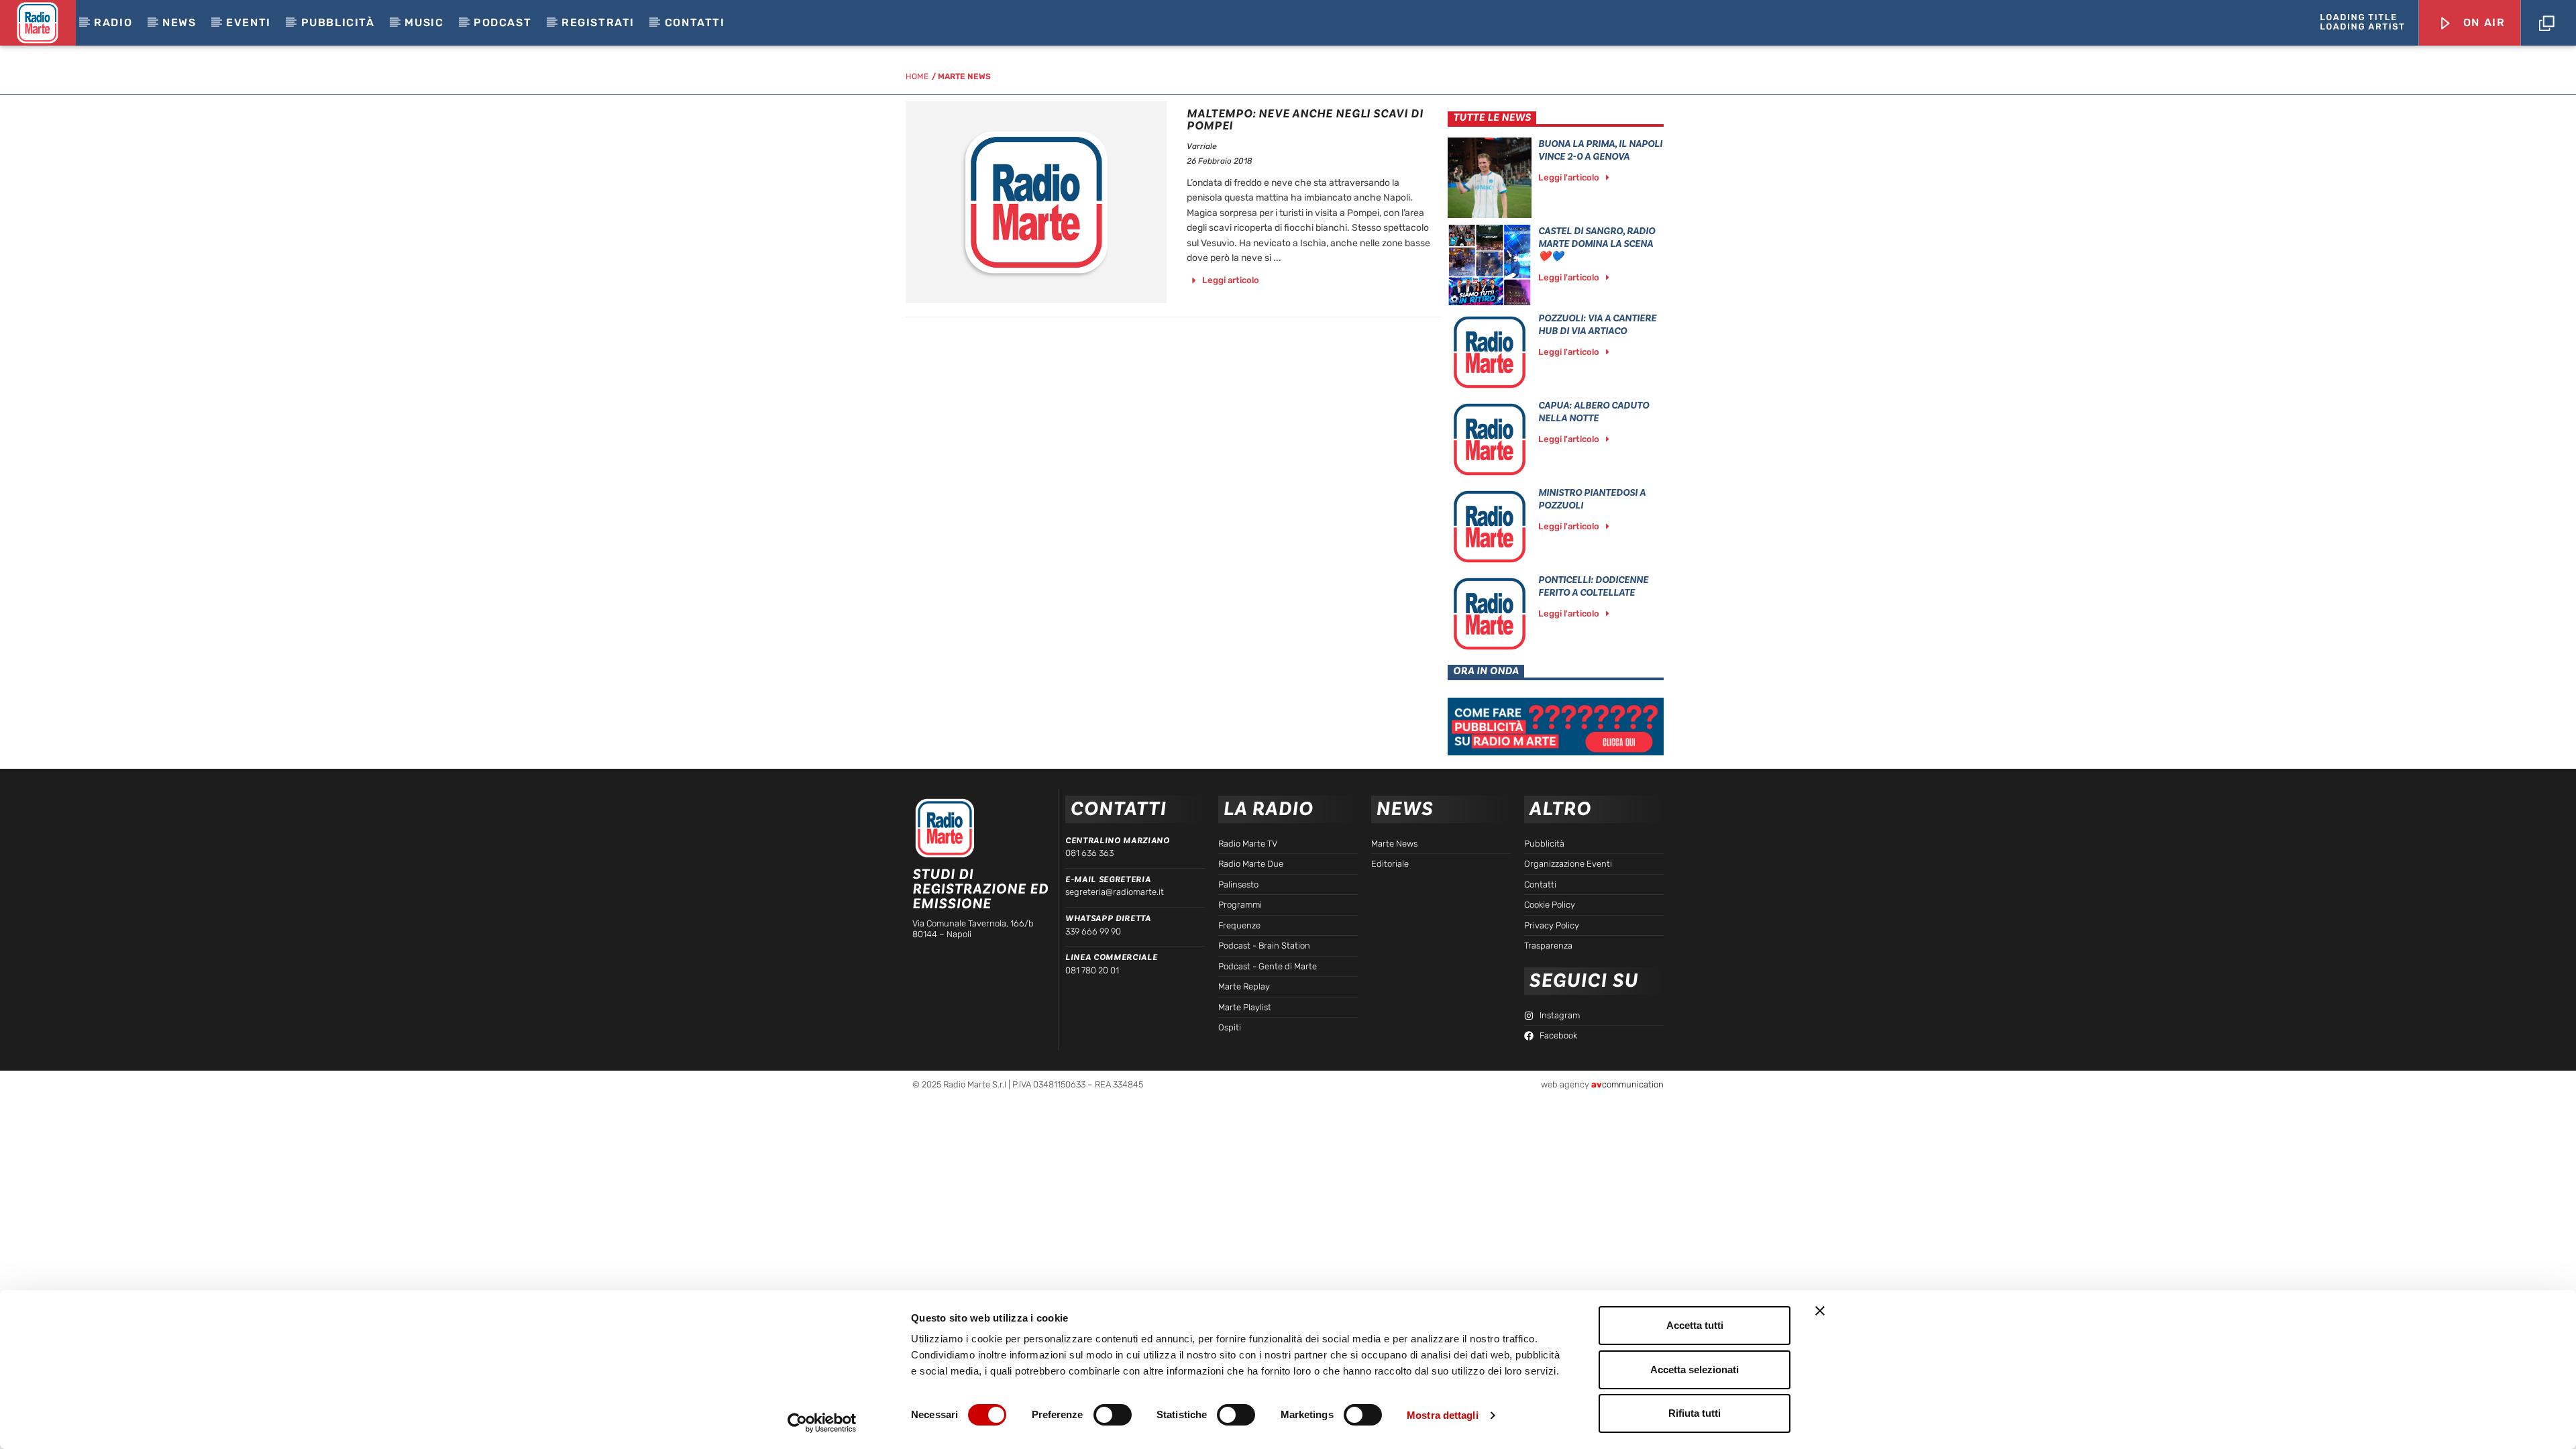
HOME (917, 76)
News (179, 22)
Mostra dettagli (1443, 1415)
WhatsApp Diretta (1108, 918)
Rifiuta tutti (1695, 1413)
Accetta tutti (1695, 1325)
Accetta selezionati (1695, 1370)
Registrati (598, 22)
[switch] (1113, 1415)
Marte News (964, 76)
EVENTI (249, 22)
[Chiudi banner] (1820, 1311)
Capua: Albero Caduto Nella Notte (1594, 412)
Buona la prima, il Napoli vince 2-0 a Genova (1600, 150)
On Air (2482, 22)
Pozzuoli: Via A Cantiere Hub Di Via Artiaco (1597, 325)
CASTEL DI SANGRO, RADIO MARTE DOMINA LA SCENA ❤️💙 (1597, 244)
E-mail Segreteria (1108, 879)
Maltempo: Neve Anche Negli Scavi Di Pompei (1305, 120)
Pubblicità (338, 22)
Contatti (695, 22)
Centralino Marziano (1117, 841)
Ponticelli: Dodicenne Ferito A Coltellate (1593, 586)
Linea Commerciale (1111, 957)
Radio (113, 22)
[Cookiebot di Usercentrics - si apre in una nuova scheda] (822, 1423)
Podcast (502, 22)
